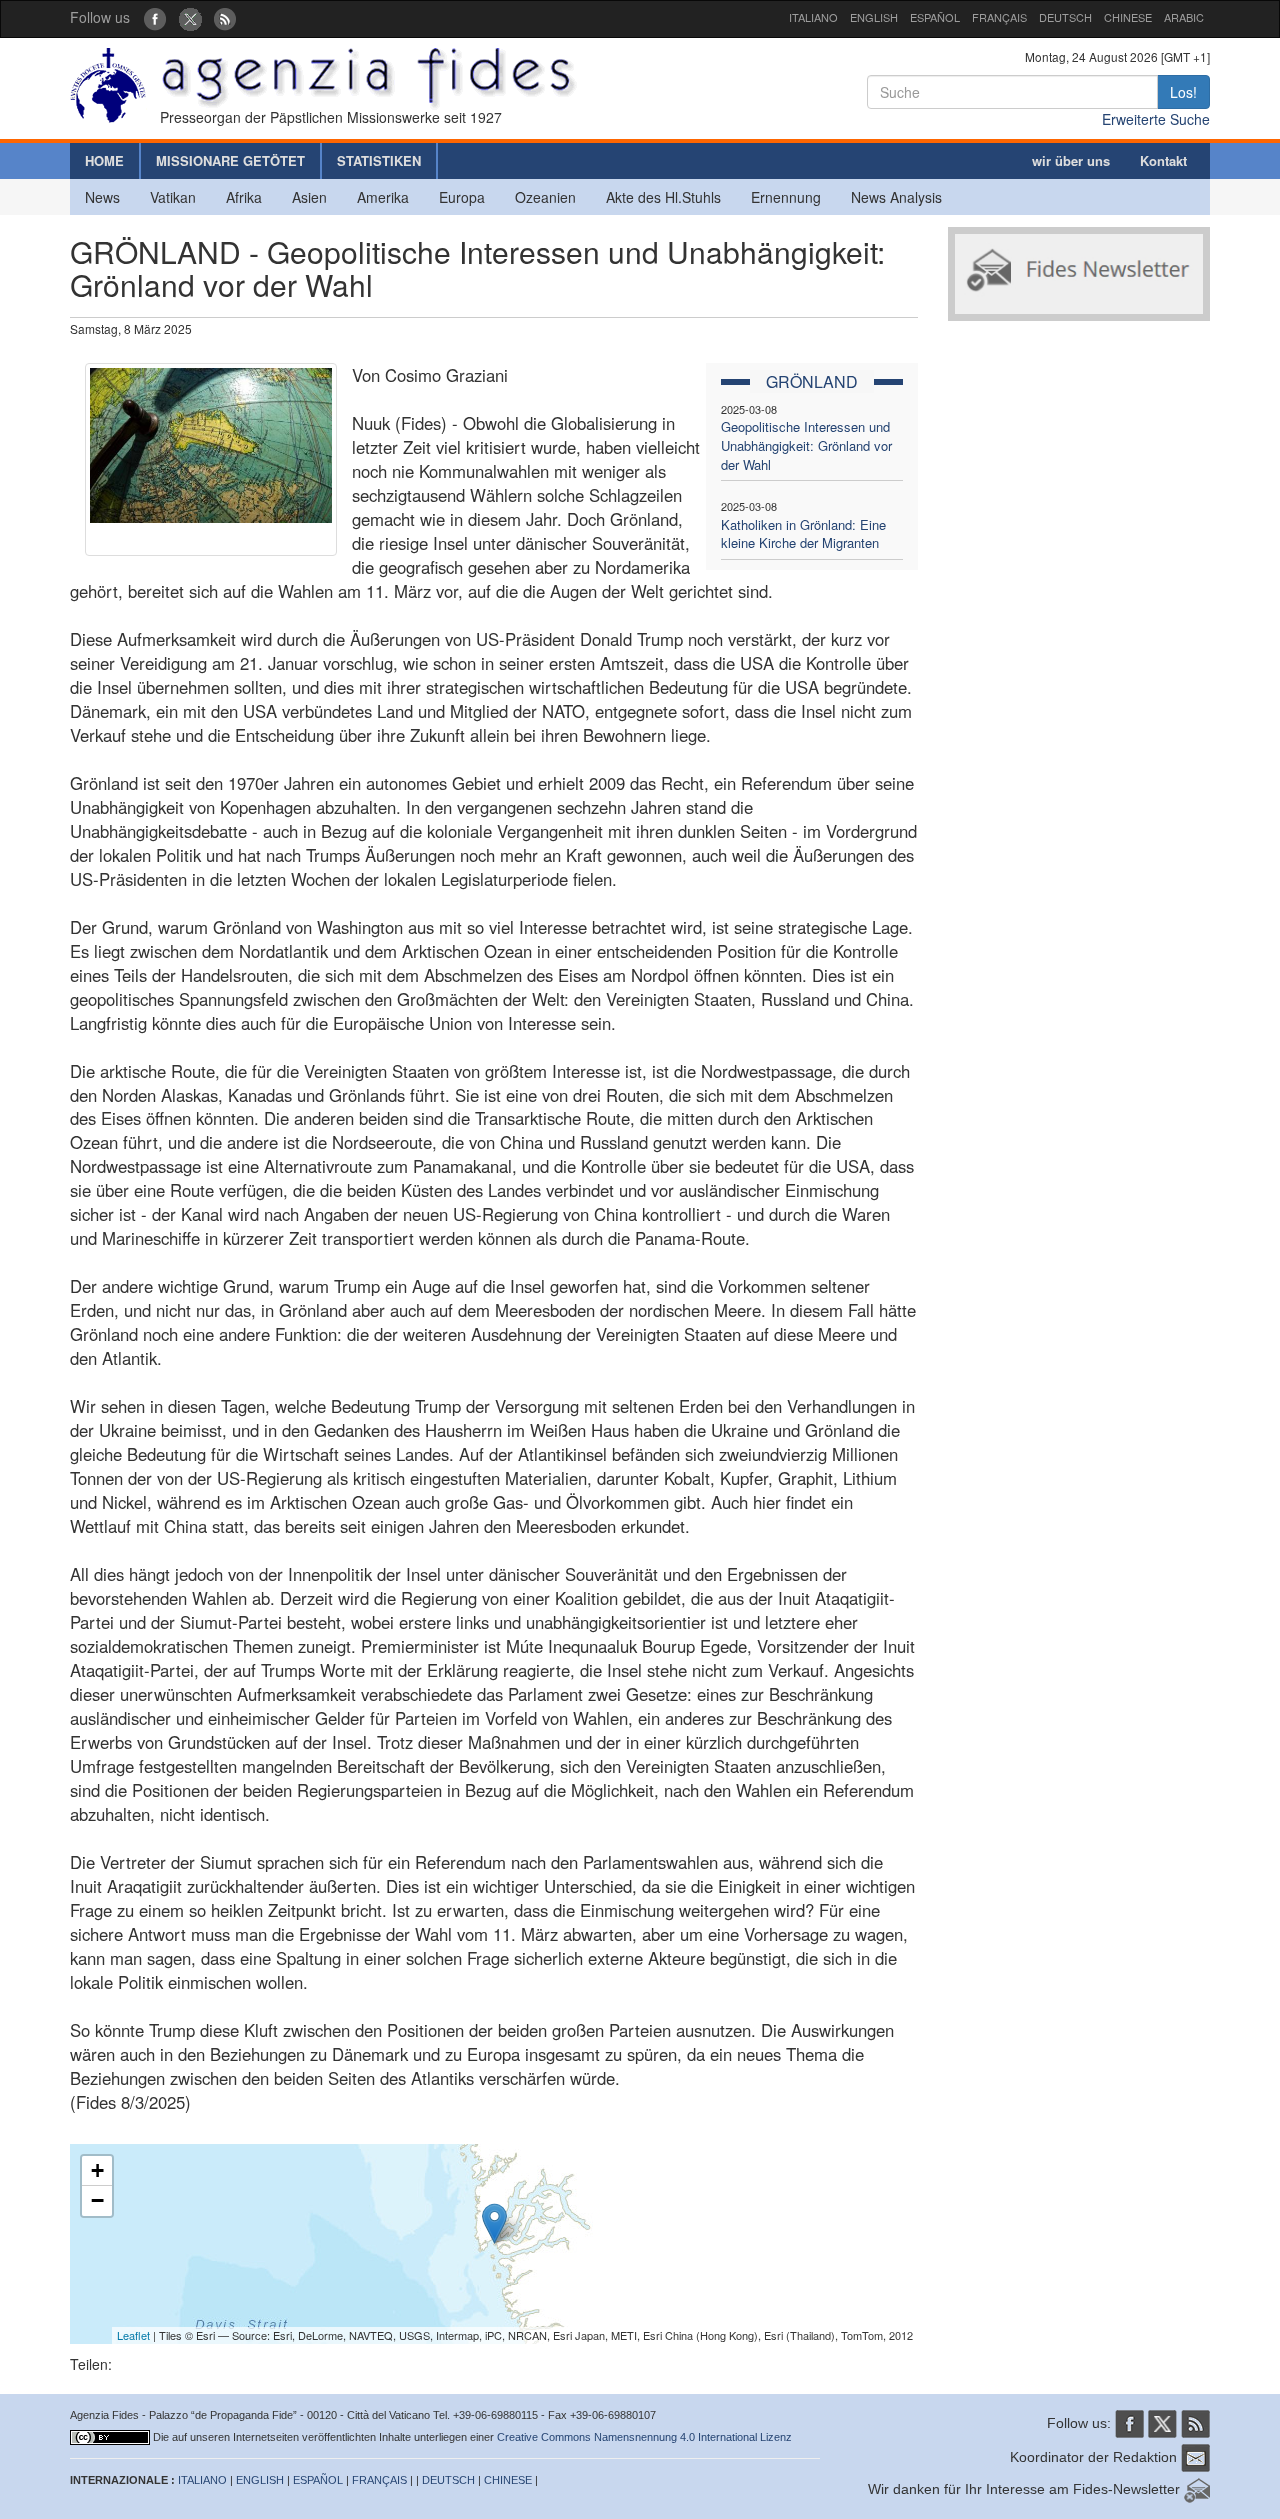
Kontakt (1163, 160)
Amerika (383, 197)
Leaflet (133, 2335)
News (102, 197)
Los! (1183, 92)
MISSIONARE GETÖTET (230, 160)
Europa (462, 197)
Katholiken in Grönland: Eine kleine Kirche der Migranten (803, 534)
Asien (309, 197)
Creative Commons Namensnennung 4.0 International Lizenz (644, 2437)
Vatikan (173, 197)
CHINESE (1128, 17)
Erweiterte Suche (1156, 119)
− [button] (97, 2200)
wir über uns (1071, 160)
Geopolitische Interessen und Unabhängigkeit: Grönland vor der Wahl (806, 445)
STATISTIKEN (379, 160)
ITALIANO (813, 17)
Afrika (244, 197)
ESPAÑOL (935, 17)
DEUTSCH (1065, 17)
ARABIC (1184, 17)
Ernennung (786, 197)
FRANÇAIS (999, 17)
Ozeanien (545, 197)
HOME (104, 160)
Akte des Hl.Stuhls (663, 197)
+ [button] (97, 2170)
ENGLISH (874, 17)
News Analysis (896, 197)
